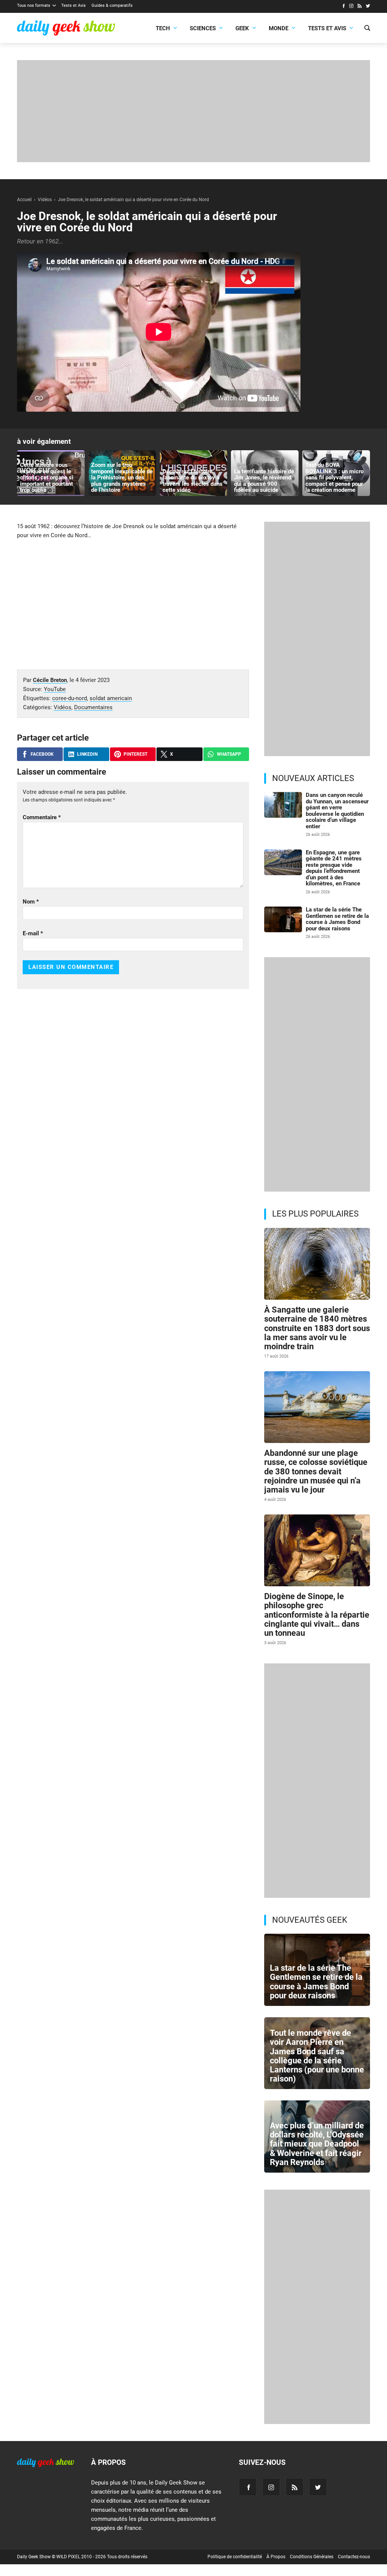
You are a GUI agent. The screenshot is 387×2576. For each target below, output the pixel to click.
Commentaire (42, 817)
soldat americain (111, 698)
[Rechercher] (367, 29)
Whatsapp (229, 754)
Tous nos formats (34, 5)
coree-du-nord (70, 698)
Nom (31, 902)
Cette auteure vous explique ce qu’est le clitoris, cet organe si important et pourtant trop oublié (47, 477)
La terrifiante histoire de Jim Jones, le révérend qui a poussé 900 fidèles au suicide (264, 481)
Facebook (42, 754)
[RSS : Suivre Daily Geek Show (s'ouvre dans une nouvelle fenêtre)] (360, 7)
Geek (242, 28)
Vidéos (63, 707)
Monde (279, 28)
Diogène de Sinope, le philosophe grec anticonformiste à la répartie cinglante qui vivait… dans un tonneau (317, 1615)
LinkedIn (87, 754)
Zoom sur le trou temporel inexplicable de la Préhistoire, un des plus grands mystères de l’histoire (122, 477)
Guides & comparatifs (112, 5)
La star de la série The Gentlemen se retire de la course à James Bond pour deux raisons (337, 919)
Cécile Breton (50, 680)
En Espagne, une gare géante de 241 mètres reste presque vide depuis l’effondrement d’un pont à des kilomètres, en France (334, 868)
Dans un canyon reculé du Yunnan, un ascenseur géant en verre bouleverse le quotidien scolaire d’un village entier (337, 811)
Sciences (203, 28)
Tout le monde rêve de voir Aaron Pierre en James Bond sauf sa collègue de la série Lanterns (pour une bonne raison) (317, 2056)
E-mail (33, 933)
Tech (163, 28)
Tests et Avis (74, 5)
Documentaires (93, 707)
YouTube (55, 689)
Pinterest (135, 754)
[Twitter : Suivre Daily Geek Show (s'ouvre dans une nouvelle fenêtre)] (368, 7)
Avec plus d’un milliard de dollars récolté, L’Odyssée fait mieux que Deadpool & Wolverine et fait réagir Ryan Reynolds (317, 2144)
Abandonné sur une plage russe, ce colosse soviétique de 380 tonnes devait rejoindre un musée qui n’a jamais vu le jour (316, 1471)
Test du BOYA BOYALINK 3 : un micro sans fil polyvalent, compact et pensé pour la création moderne (334, 477)
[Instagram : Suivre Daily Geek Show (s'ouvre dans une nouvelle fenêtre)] (351, 7)
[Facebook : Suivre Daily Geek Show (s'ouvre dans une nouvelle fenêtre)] (343, 7)
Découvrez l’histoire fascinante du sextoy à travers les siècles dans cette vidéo (193, 481)
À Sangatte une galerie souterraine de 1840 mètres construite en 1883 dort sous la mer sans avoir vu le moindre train (317, 1328)
